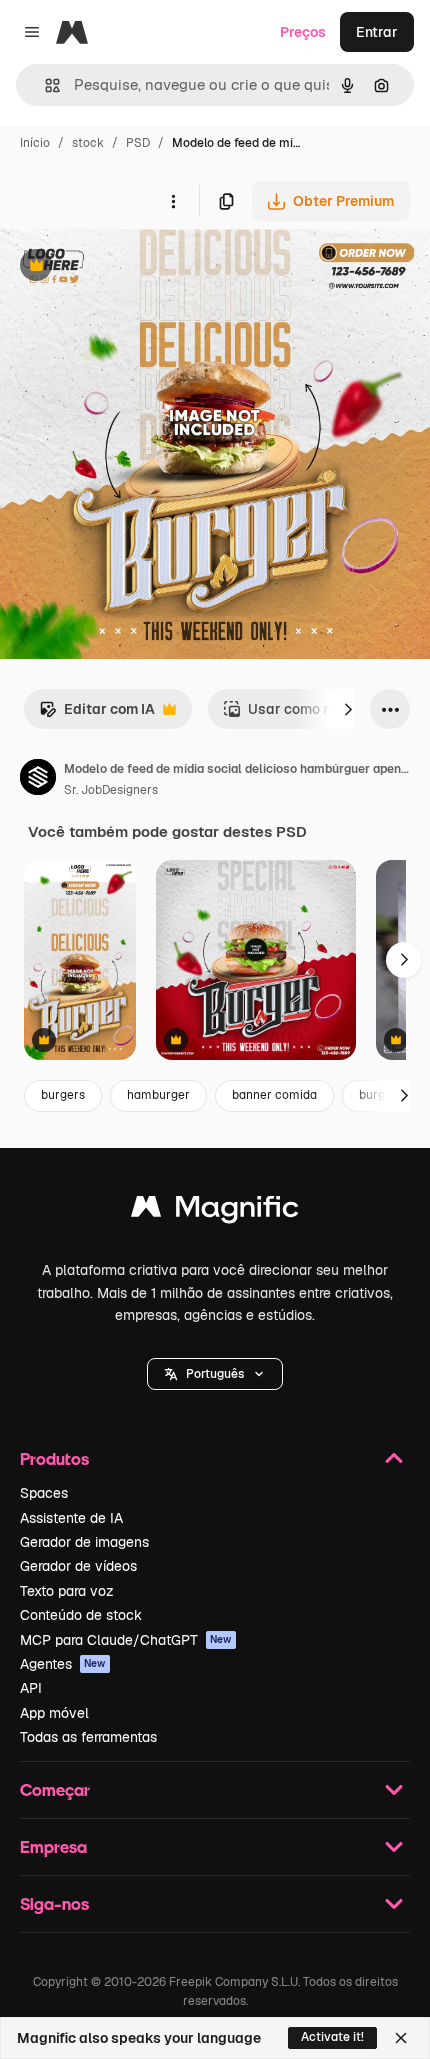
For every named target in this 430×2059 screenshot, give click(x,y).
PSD (138, 143)
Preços (303, 32)
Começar (55, 1789)
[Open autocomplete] (44, 85)
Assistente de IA (71, 1518)
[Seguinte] (348, 709)
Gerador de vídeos (78, 1566)
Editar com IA (97, 714)
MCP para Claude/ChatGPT (126, 1640)
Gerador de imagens (84, 1542)
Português (215, 1374)
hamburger (158, 1095)
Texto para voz (67, 1591)
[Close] (401, 2038)
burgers (63, 1095)
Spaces (44, 1493)
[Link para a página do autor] (38, 780)
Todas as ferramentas (88, 1737)
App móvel (54, 1713)
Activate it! (332, 2037)
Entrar (377, 32)
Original (128, 267)
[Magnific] (215, 1211)
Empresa (53, 1846)
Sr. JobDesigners (111, 790)
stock (88, 143)
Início (35, 143)
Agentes (63, 1664)
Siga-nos (54, 1903)
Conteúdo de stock (81, 1615)
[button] (215, 1374)
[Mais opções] (173, 201)
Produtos (54, 1458)
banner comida (274, 1095)
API (31, 1688)
